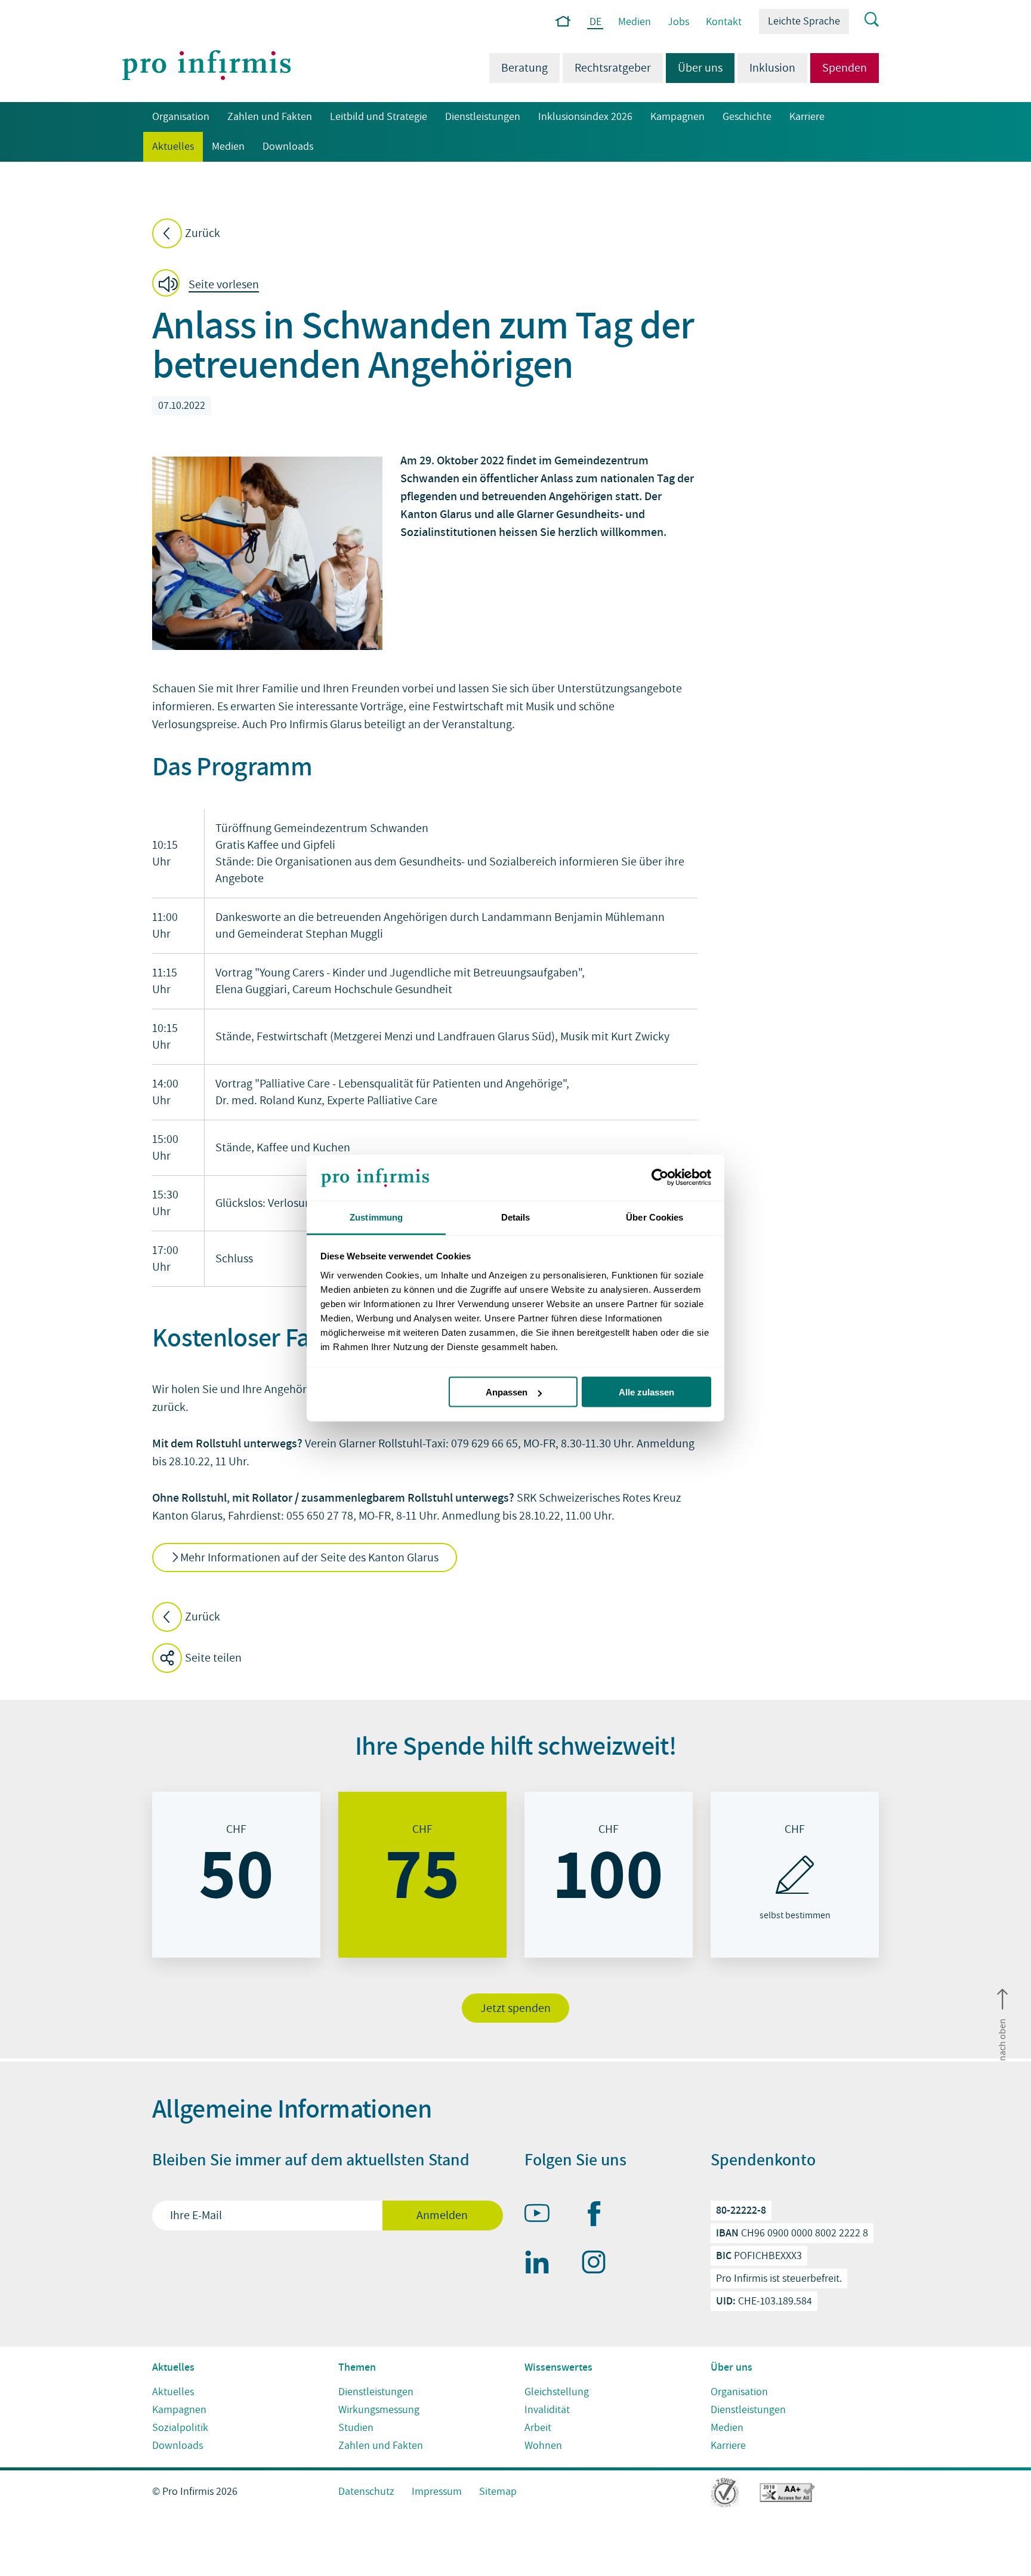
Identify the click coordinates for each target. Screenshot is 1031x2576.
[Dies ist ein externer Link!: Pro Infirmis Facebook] (599, 2216)
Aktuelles (169, 147)
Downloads (288, 147)
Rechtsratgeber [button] (613, 68)
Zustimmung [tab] (376, 1217)
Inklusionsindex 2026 (585, 117)
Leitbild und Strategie (379, 117)
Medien (635, 22)
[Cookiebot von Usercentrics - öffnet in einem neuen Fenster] (659, 1178)
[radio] (236, 1875)
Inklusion (772, 68)
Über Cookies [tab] (655, 1217)
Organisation (181, 117)
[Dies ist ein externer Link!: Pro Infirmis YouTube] (542, 2216)
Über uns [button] (694, 68)
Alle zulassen (646, 1392)
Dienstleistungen (483, 117)
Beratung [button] (524, 68)
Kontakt (724, 22)
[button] (209, 285)
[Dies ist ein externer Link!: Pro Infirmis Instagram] (599, 2264)
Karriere (807, 117)
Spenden (845, 68)
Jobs (678, 22)
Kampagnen (677, 117)
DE (595, 22)
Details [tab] (516, 1217)
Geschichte (747, 117)
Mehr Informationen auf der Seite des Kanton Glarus (309, 1558)
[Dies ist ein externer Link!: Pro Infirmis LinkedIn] (542, 2264)
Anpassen (507, 1392)
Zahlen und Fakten (270, 117)
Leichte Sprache (804, 21)
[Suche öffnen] (864, 20)
